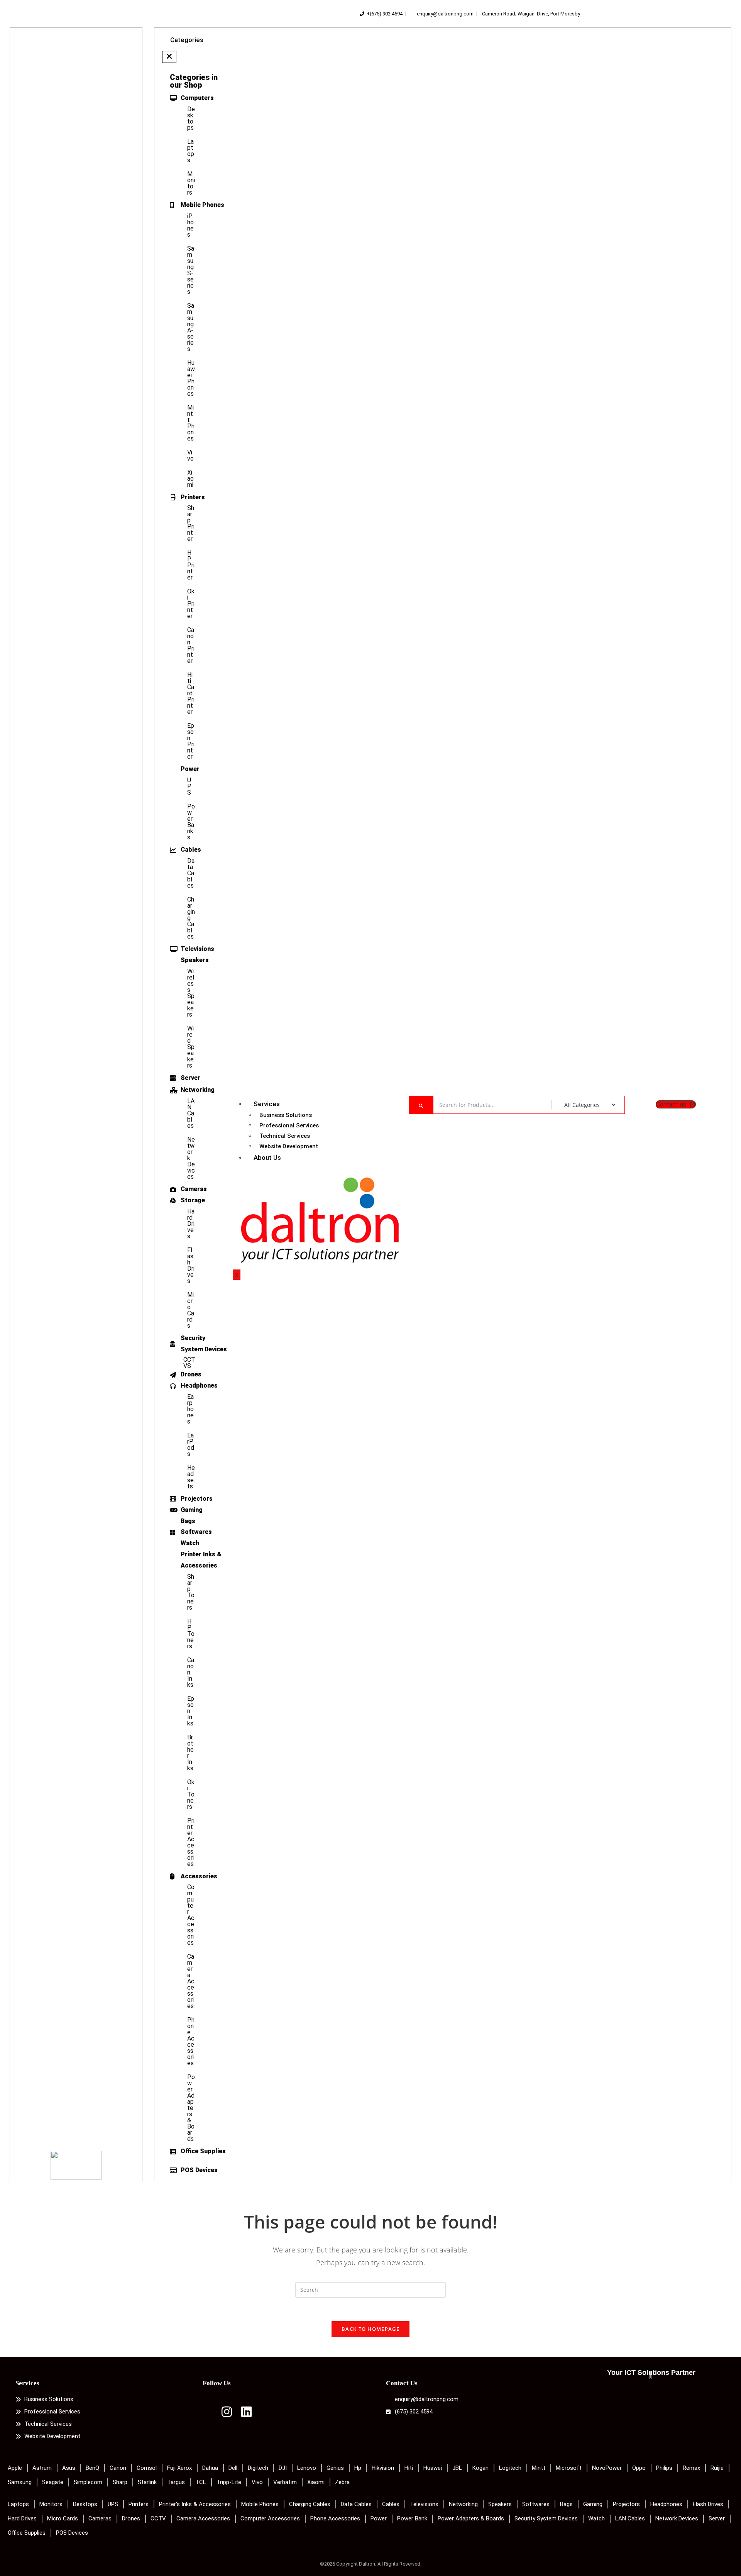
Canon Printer (191, 645)
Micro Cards (191, 1310)
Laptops (191, 151)
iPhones (190, 225)
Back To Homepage (370, 2329)
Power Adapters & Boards (191, 2108)
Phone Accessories (191, 2041)
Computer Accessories (191, 1915)
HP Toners (191, 1634)
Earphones (190, 1409)
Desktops (191, 118)
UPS (189, 786)
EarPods (191, 1445)
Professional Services (289, 1125)
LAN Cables (191, 1113)
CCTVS (189, 1363)
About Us (267, 1158)
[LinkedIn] (246, 2414)
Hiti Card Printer (191, 693)
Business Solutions (286, 1115)
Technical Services (285, 1136)
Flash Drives (191, 1265)
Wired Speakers (191, 1047)
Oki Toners (191, 1794)
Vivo (190, 455)
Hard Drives (191, 1224)
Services (267, 1104)
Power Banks (191, 822)
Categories (187, 40)
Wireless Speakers (191, 993)
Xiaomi (190, 479)
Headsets (191, 1477)
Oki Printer (191, 604)
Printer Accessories (191, 1842)
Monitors (191, 183)
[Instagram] (227, 2414)
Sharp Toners (191, 1592)
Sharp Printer (191, 523)
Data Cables (191, 873)
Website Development (289, 1146)
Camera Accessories (191, 1981)
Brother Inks (190, 1753)
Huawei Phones (191, 378)
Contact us (671, 1104)
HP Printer (191, 565)
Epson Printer (191, 741)
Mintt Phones (191, 423)
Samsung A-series (191, 327)
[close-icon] (169, 57)
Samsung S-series (191, 270)
